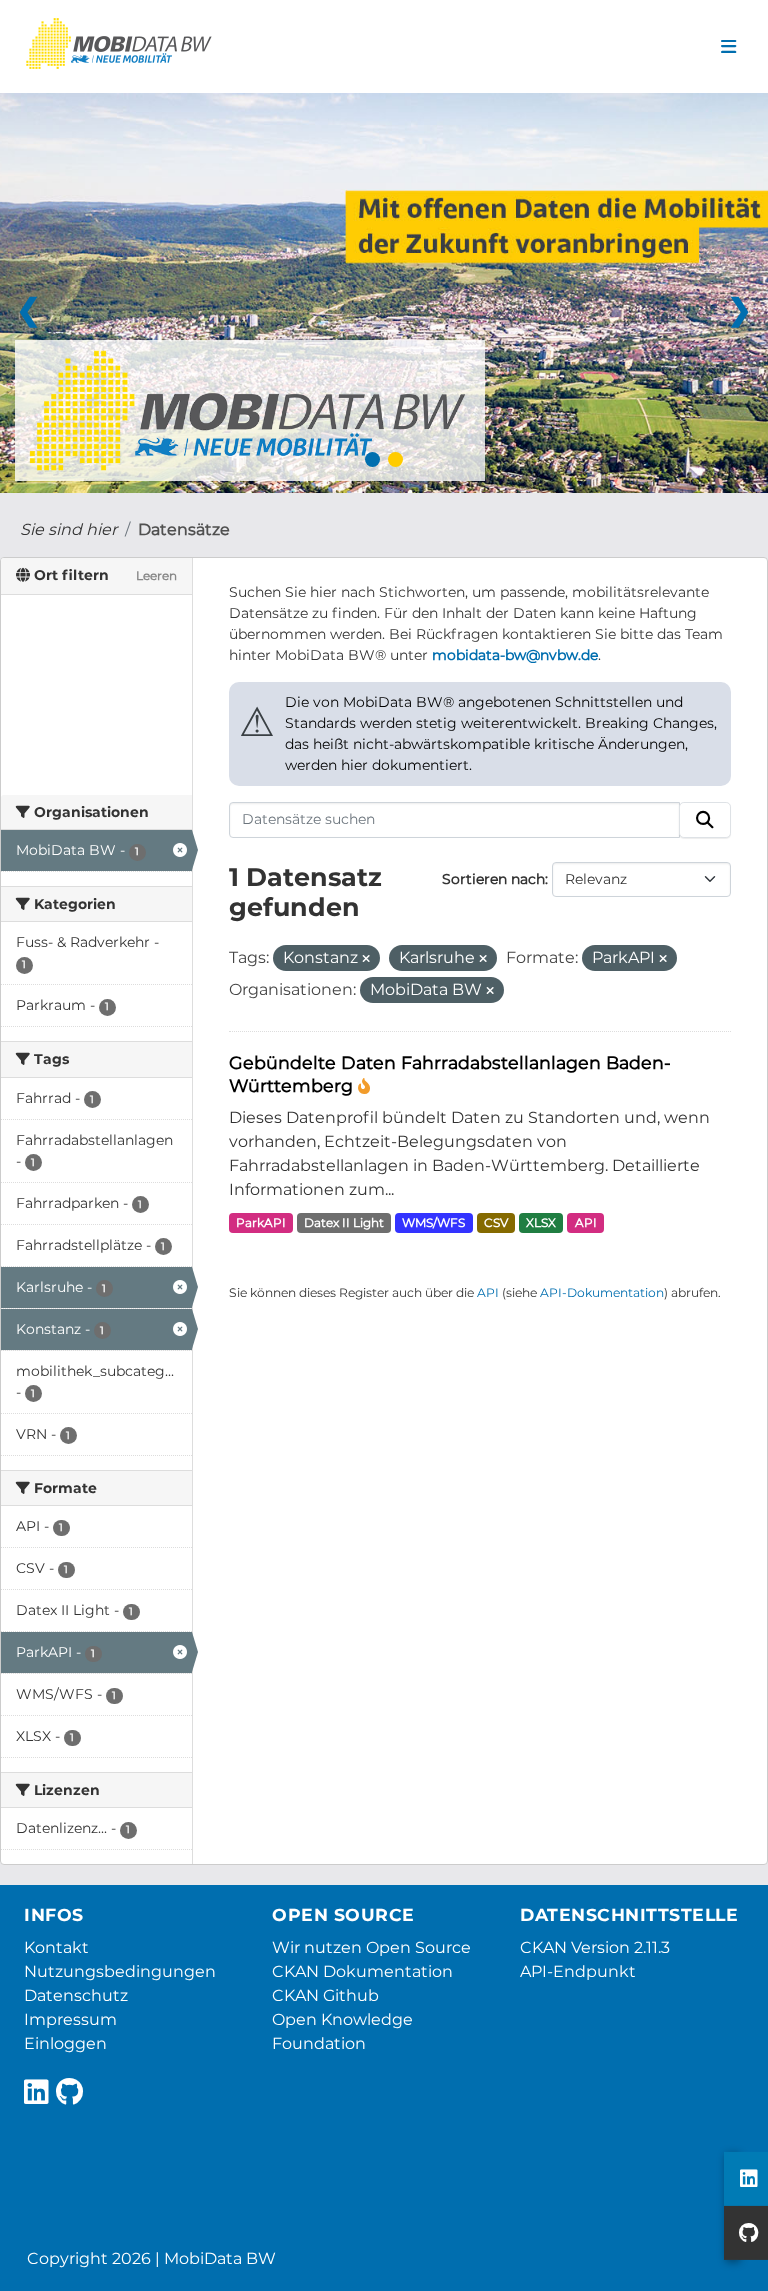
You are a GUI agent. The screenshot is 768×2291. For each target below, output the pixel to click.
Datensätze (184, 529)
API (586, 1222)
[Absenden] (705, 820)
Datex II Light (344, 1222)
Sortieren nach (493, 879)
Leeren (156, 575)
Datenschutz (76, 1995)
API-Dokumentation (602, 1292)
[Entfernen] (366, 959)
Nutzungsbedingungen (120, 1971)
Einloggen (65, 2043)
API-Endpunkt (578, 1971)
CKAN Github (325, 1995)
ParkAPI (261, 1222)
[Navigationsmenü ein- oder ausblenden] (728, 47)
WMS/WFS (433, 1222)
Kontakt (56, 1947)
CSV (496, 1222)
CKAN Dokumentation (362, 1971)
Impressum (70, 2019)
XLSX (541, 1222)
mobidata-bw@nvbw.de (515, 655)
